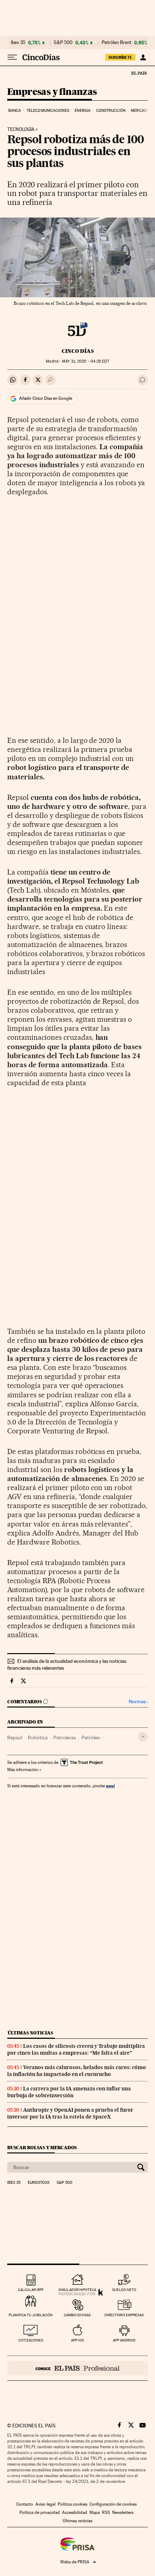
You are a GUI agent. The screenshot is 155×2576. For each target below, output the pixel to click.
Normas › (138, 1702)
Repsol (15, 1738)
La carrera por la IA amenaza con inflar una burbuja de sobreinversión (69, 2092)
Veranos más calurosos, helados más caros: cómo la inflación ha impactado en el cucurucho (77, 2071)
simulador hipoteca (77, 2290)
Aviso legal (45, 2504)
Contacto (25, 2504)
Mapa (95, 2513)
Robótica (38, 1738)
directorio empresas (124, 2315)
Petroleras (65, 1738)
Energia (83, 111)
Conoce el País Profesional (77, 2368)
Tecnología (21, 130)
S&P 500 (63, 43)
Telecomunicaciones (48, 111)
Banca (15, 111)
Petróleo (91, 1738)
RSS (106, 2513)
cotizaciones (31, 2340)
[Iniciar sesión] (143, 57)
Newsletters (123, 2513)
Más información (23, 1770)
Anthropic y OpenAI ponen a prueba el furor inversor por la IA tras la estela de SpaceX (70, 2113)
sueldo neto (124, 2290)
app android (124, 2340)
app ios (77, 2340)
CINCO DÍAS (78, 351)
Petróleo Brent (116, 43)
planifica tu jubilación (31, 2315)
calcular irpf (31, 2290)
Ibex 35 (18, 43)
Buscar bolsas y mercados (42, 2148)
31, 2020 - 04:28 (85, 361)
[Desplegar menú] (12, 57)
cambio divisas (77, 2315)
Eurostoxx (39, 2183)
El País (139, 73)
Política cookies (72, 2504)
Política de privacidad (40, 2513)
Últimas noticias (30, 2033)
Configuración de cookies (113, 2504)
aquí (110, 1786)
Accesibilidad (75, 2513)
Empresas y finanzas (52, 92)
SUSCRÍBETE (120, 57)
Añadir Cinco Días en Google (46, 398)
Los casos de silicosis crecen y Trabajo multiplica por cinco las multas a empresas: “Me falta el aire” (76, 2049)
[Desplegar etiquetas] (143, 1737)
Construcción (111, 111)
